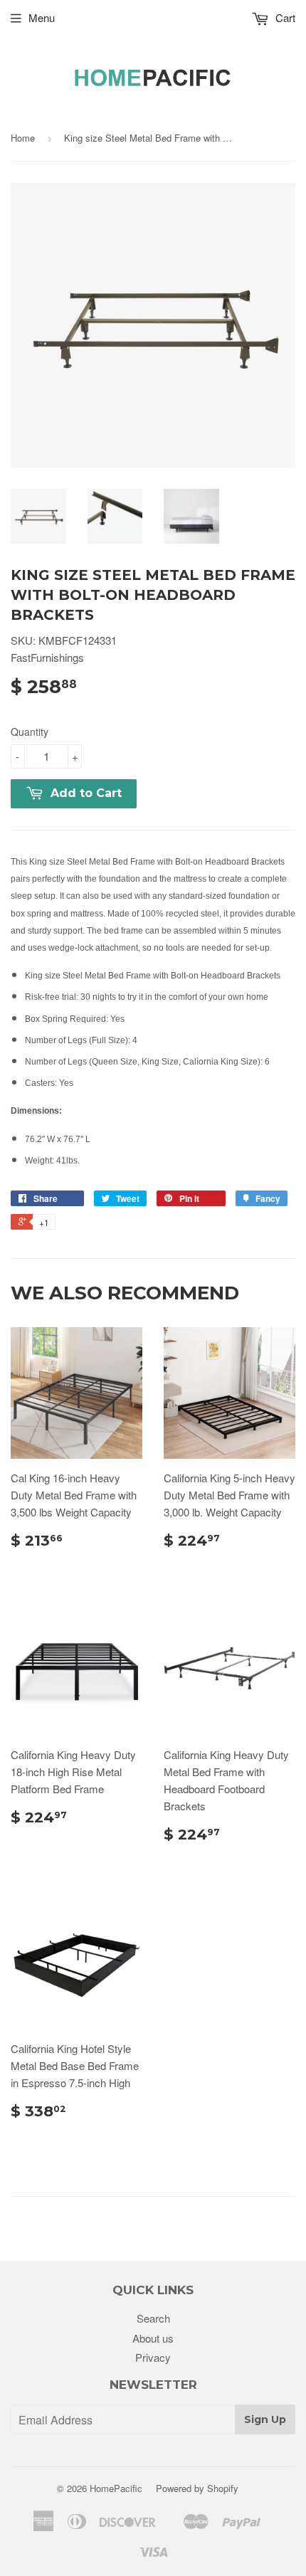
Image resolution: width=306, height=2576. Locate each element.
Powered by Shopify (197, 2488)
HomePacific (116, 2488)
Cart (284, 17)
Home (23, 138)
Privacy (153, 2357)
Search (153, 2318)
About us (153, 2338)
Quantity (30, 732)
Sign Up (265, 2419)
